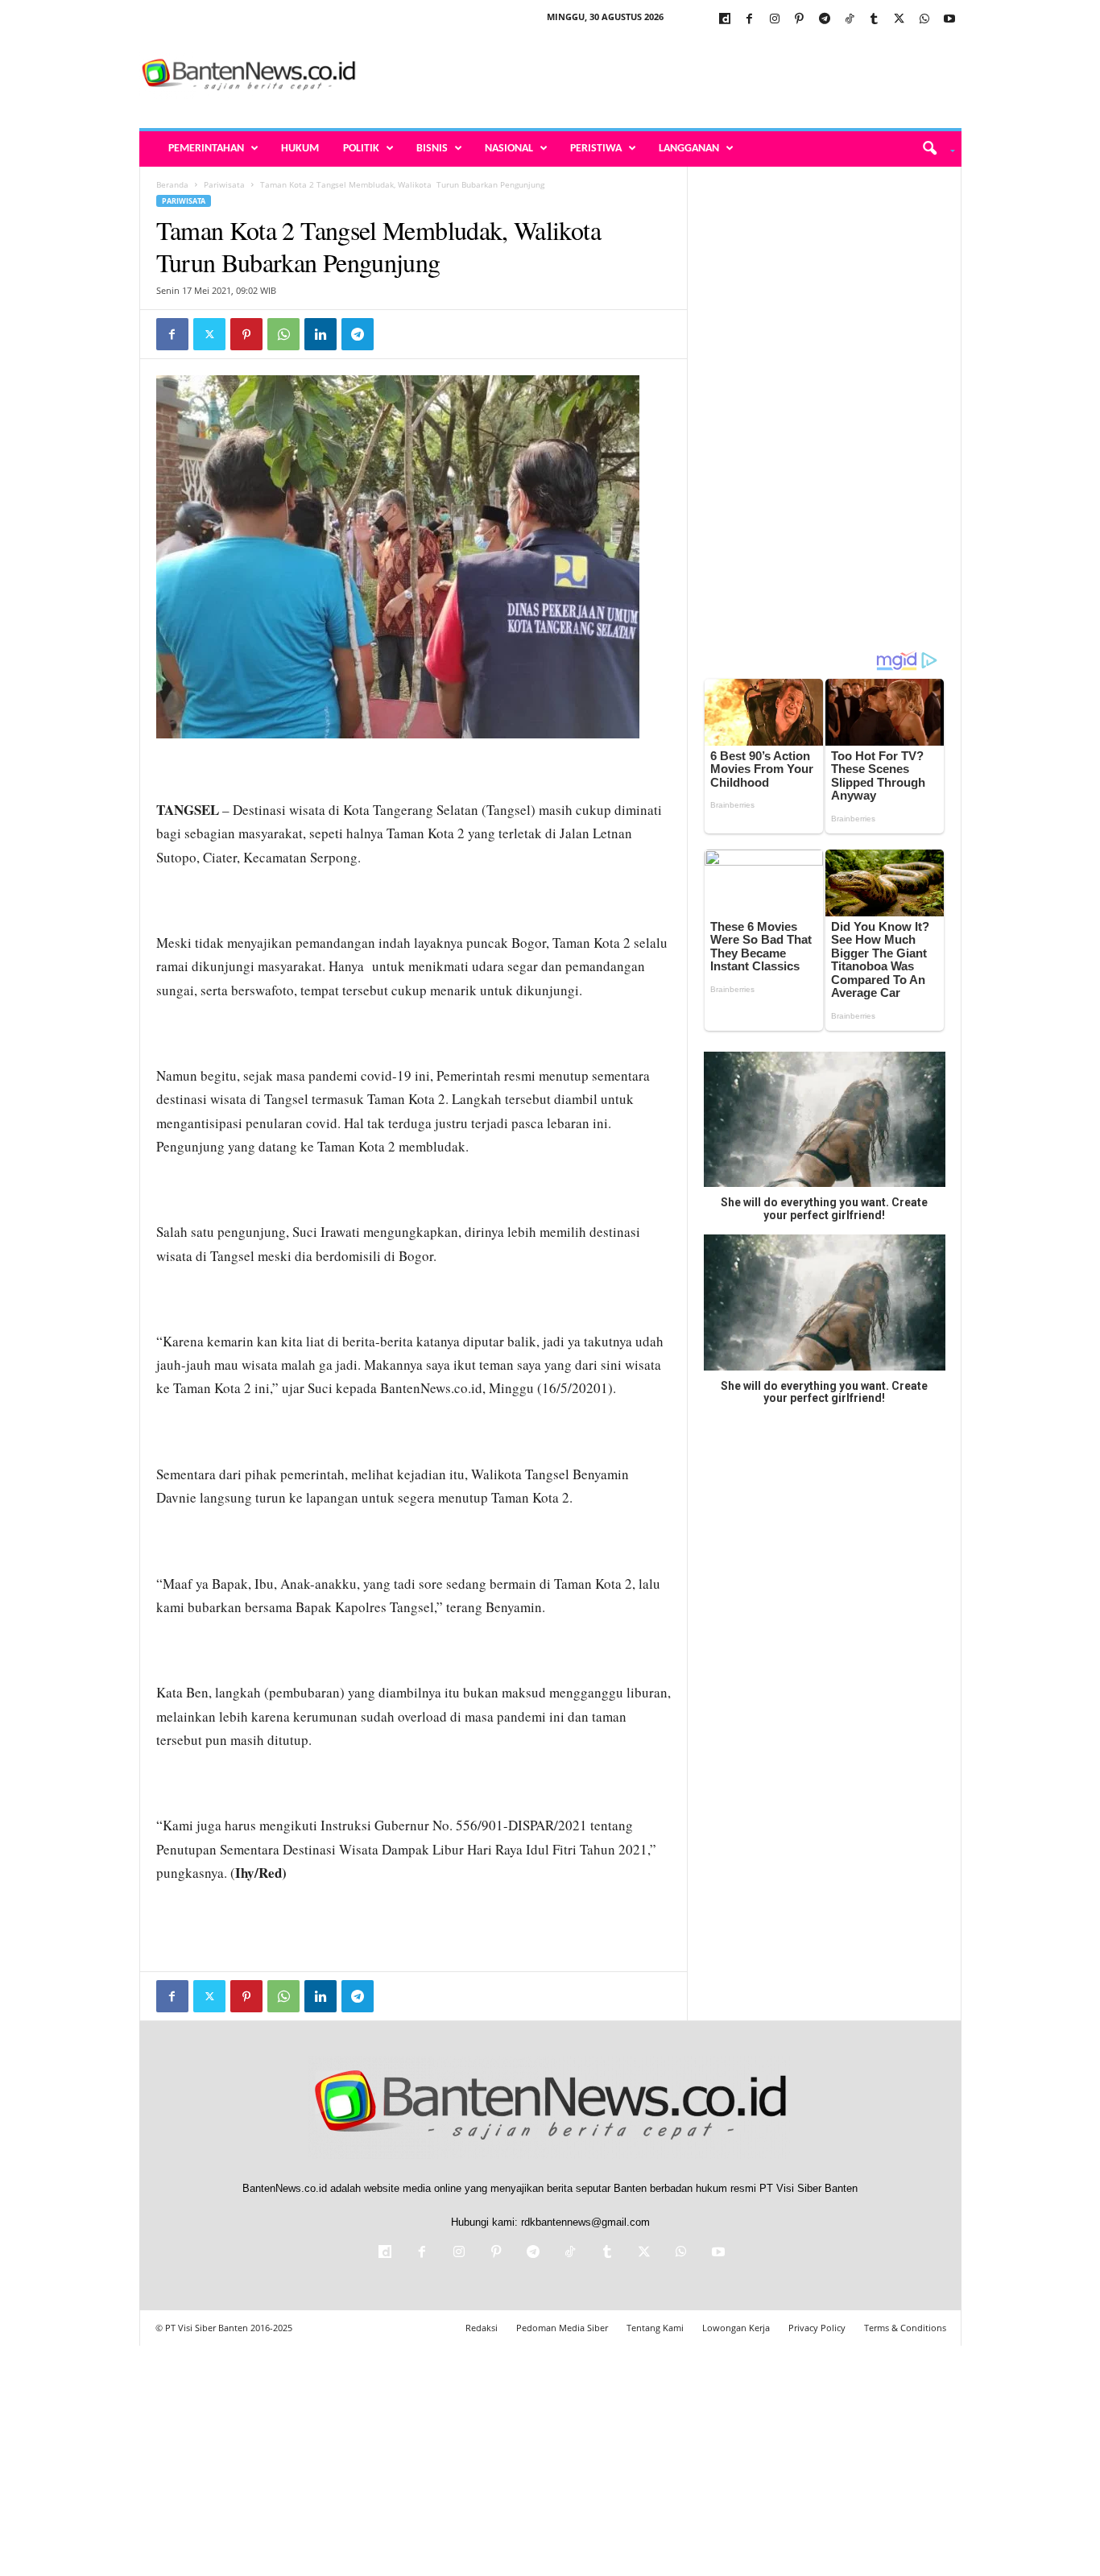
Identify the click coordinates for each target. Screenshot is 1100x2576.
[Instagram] (775, 20)
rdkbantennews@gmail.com (585, 2222)
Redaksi (482, 2328)
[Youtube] (949, 20)
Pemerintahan (206, 149)
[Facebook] (750, 20)
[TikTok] (850, 20)
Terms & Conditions (905, 2328)
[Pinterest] (800, 20)
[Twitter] (899, 20)
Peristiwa (596, 149)
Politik (361, 149)
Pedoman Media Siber (562, 2328)
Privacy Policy (817, 2328)
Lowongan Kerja (736, 2328)
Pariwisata (224, 184)
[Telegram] (825, 20)
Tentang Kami (655, 2328)
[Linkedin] (320, 334)
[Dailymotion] (725, 20)
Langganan (689, 149)
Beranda (172, 184)
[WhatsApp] (924, 20)
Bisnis (432, 149)
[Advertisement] (668, 76)
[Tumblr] (875, 20)
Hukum (300, 149)
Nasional (509, 149)
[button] (933, 149)
